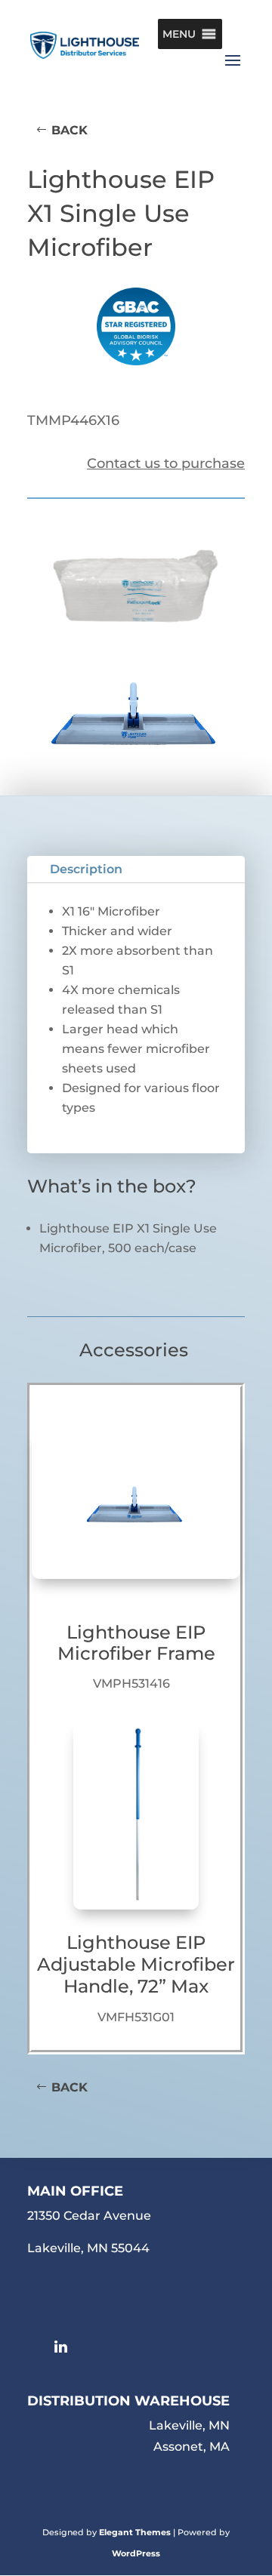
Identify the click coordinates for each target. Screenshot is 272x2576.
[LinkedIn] (65, 2347)
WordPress (136, 2553)
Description (86, 869)
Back (70, 130)
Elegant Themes (135, 2532)
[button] (179, 34)
